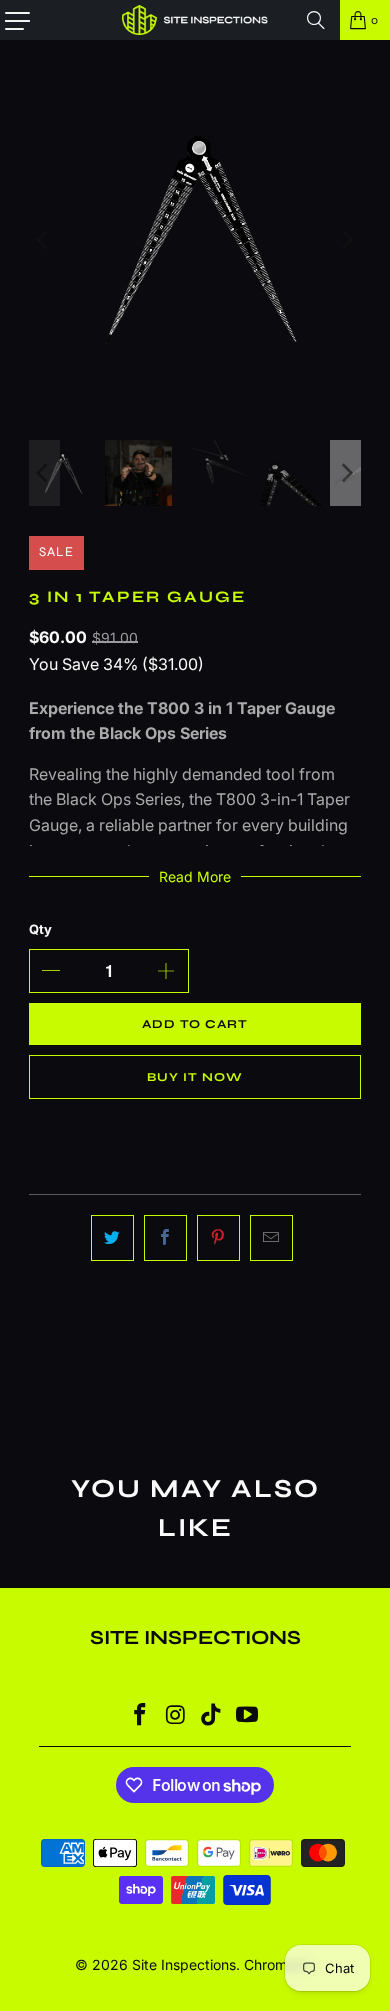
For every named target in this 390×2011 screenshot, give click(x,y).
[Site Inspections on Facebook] (141, 1716)
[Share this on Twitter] (112, 1238)
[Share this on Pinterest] (218, 1238)
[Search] (316, 20)
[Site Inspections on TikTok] (212, 1716)
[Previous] (44, 240)
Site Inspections (184, 1964)
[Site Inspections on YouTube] (248, 1716)
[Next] (346, 240)
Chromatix (277, 1964)
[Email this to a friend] (271, 1238)
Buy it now (195, 1077)
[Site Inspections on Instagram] (176, 1716)
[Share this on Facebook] (165, 1238)
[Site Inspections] (195, 20)
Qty (40, 929)
